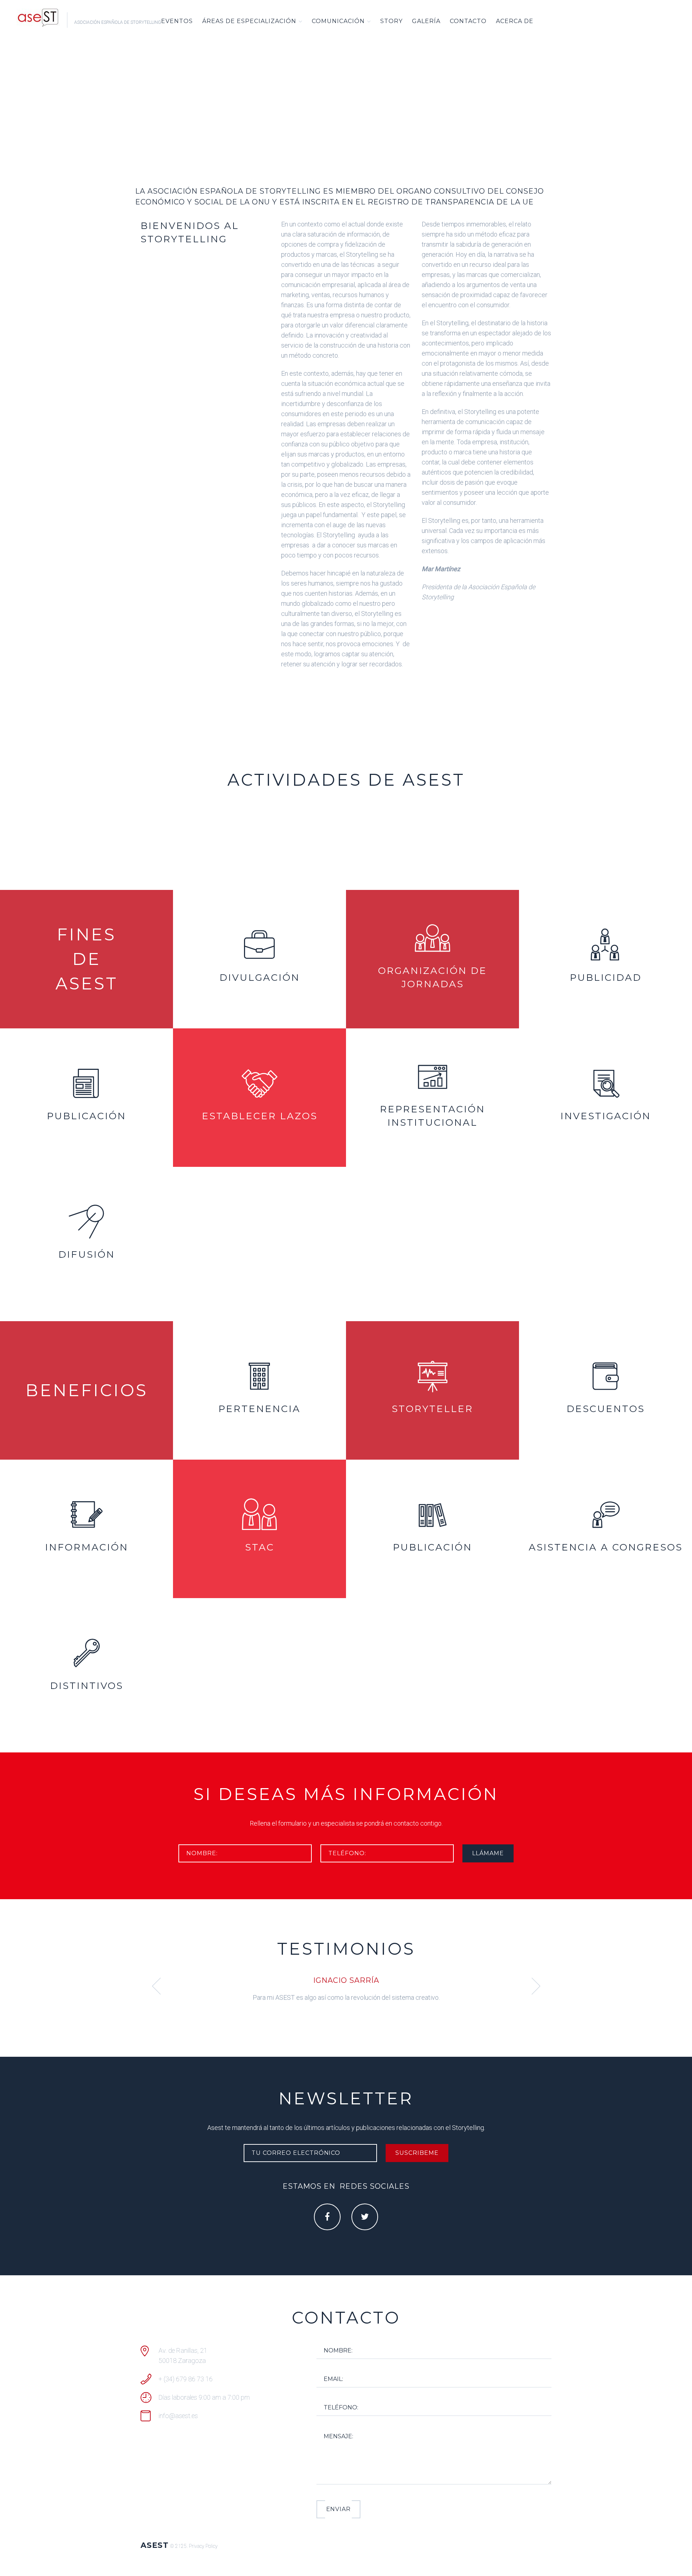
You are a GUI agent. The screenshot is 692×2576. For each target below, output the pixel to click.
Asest (155, 2545)
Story (391, 21)
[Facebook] (327, 2217)
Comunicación (338, 21)
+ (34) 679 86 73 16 (186, 2379)
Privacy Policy (203, 2546)
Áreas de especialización (249, 21)
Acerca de (515, 21)
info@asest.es (178, 2416)
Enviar (339, 2509)
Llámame (488, 1853)
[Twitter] (365, 2217)
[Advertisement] (346, 90)
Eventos (177, 21)
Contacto (468, 21)
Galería (426, 21)
